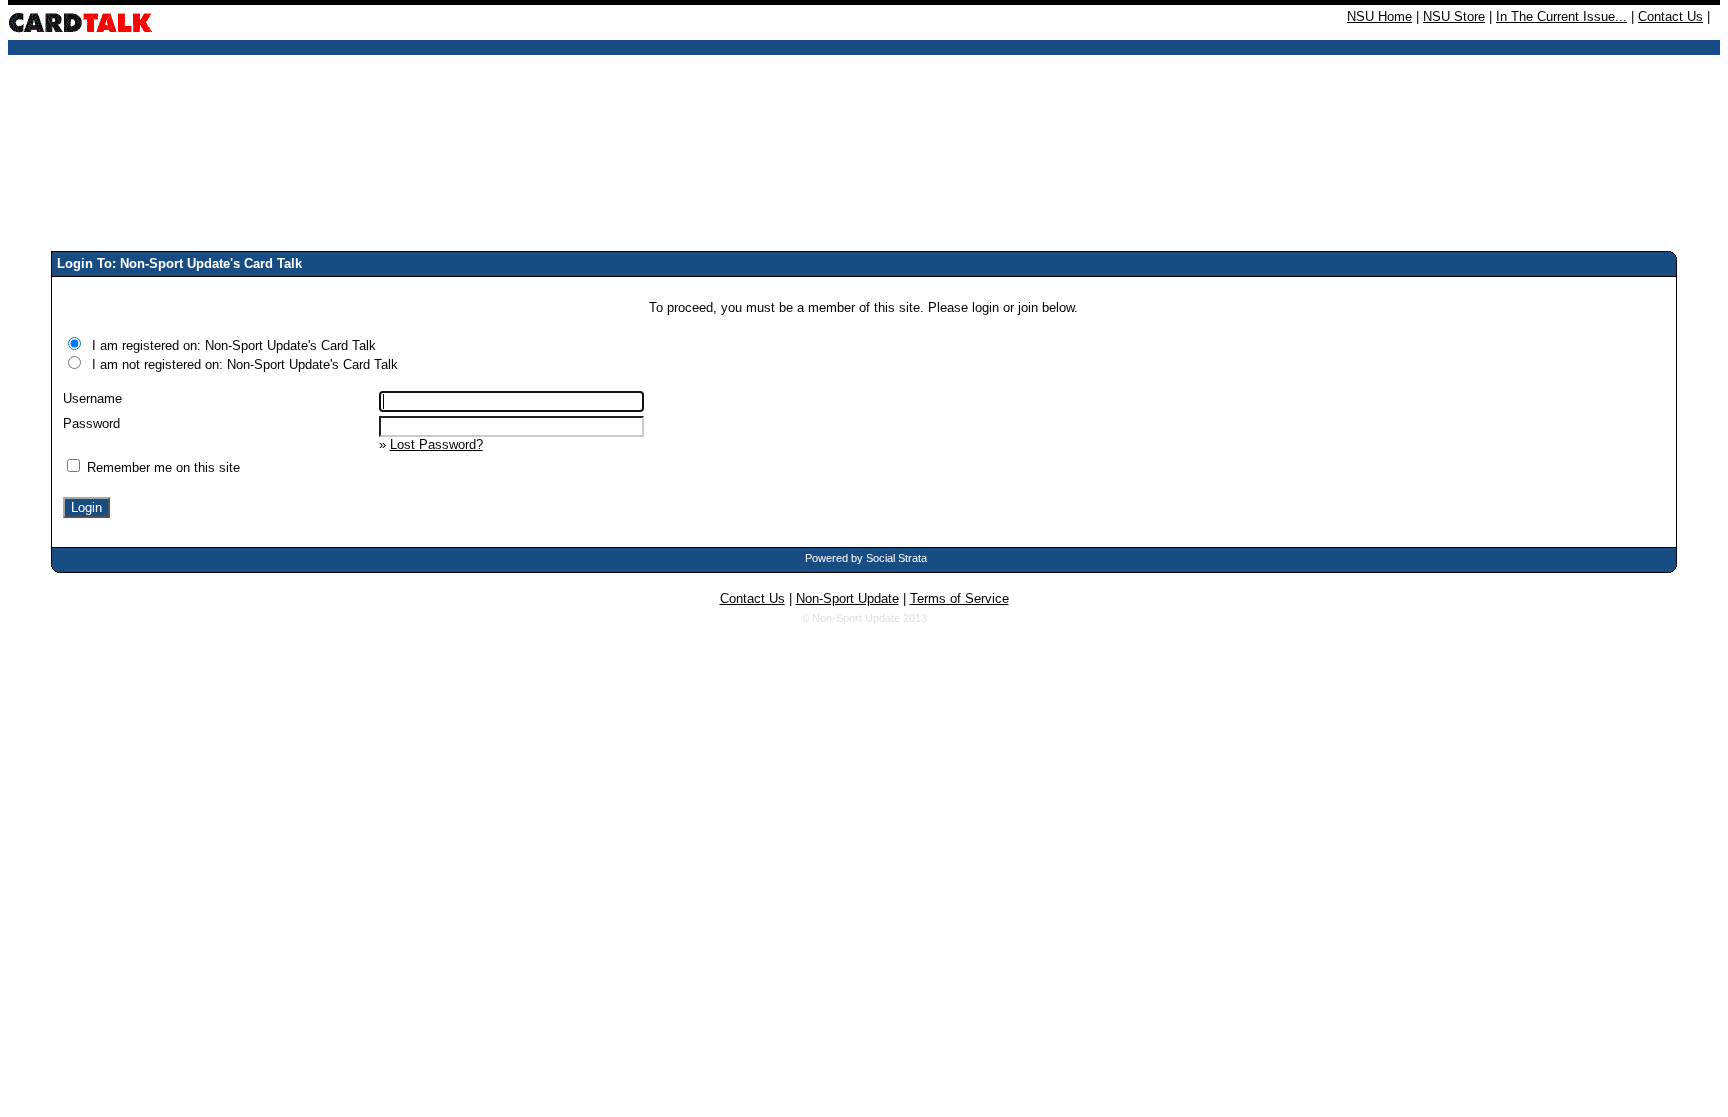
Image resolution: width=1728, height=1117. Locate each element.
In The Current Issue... (1561, 16)
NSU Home (1379, 16)
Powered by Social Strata (866, 558)
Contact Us (1670, 16)
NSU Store (1454, 16)
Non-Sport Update (847, 598)
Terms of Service (959, 598)
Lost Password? (436, 444)
